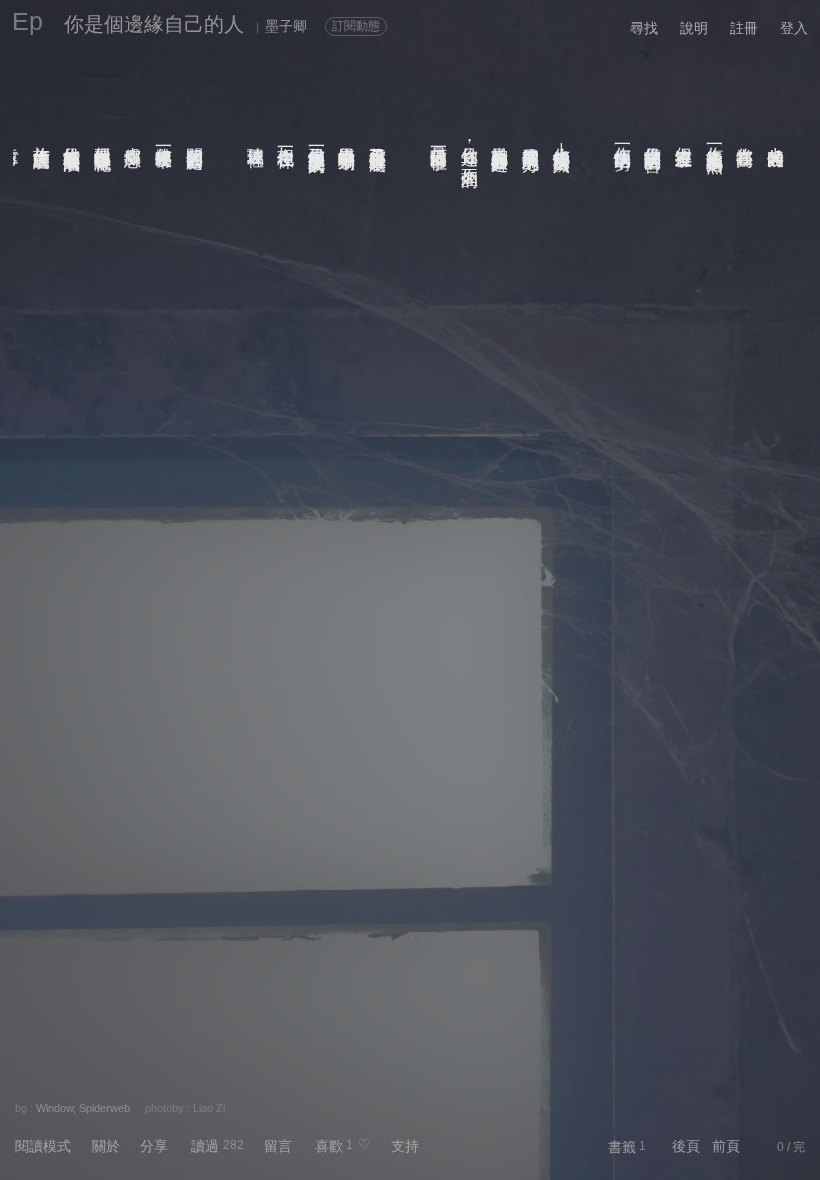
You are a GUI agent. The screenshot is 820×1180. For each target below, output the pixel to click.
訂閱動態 (356, 26)
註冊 (744, 28)
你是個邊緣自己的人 (154, 24)
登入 (794, 28)
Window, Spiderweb (83, 1108)
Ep (27, 21)
